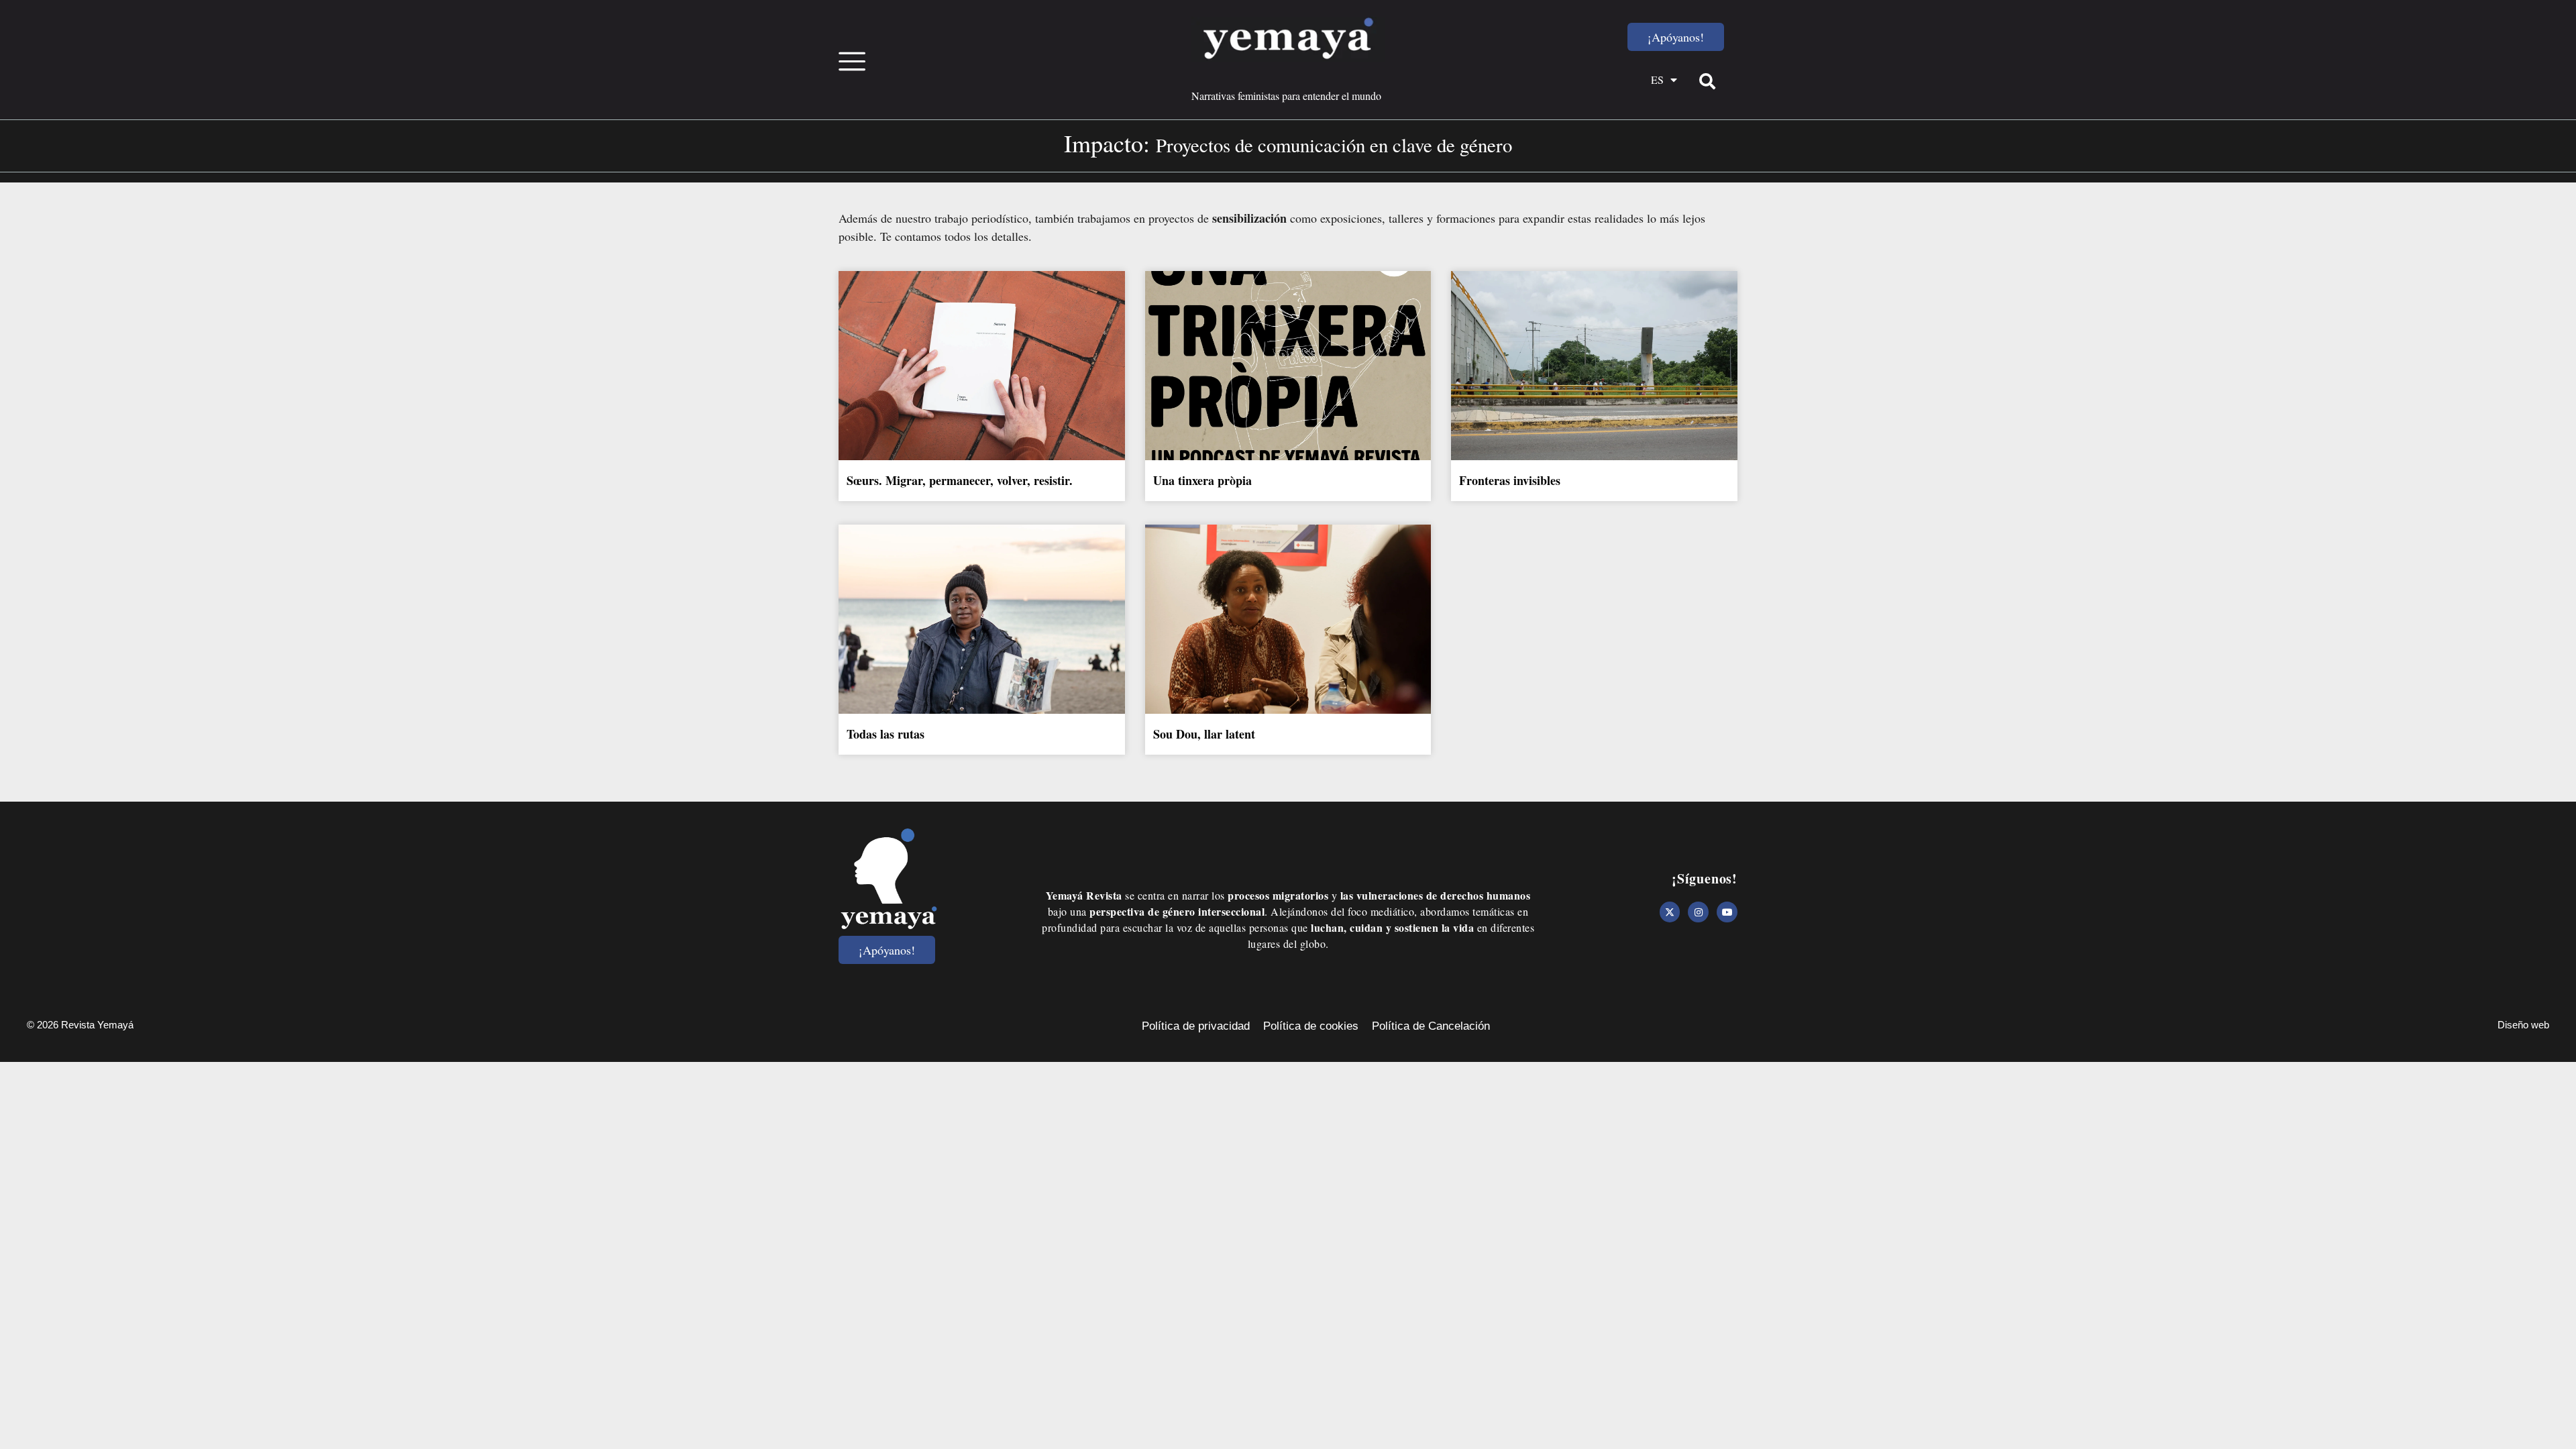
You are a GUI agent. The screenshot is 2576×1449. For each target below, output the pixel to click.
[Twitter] (1670, 912)
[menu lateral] (852, 60)
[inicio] (1288, 40)
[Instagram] (1698, 912)
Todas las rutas (885, 734)
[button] (1707, 81)
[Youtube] (1727, 912)
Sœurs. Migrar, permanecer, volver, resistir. (960, 480)
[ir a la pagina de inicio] (889, 879)
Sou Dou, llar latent (1204, 734)
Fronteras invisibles (1512, 480)
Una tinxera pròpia (1202, 480)
